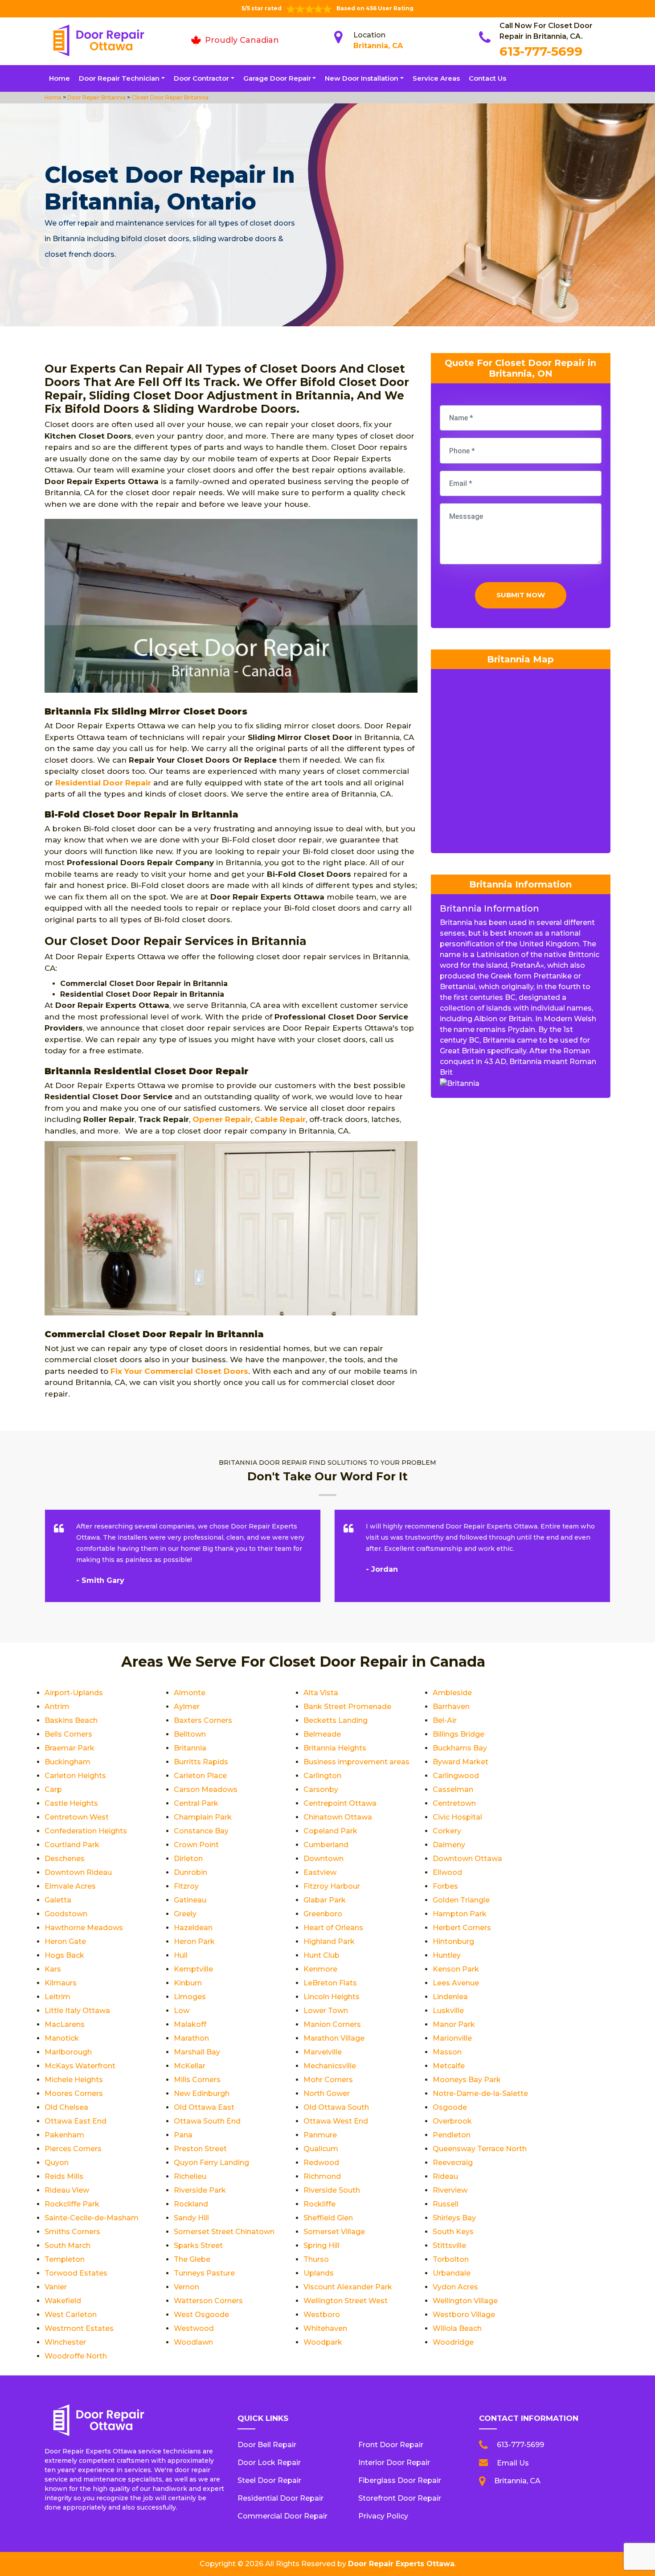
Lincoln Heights (332, 1997)
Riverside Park (200, 2190)
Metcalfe (449, 2066)
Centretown (454, 1803)
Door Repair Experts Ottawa (401, 2564)
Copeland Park (330, 1831)
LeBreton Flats (330, 1983)
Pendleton (452, 2135)
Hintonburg (453, 1941)
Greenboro (323, 1914)
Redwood (321, 2163)
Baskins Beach (71, 1720)
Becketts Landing (336, 1720)
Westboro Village (464, 2315)
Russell (446, 2204)
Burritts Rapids (201, 1762)
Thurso (316, 2259)
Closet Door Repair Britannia (169, 97)
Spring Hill (321, 2245)
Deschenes (65, 1859)
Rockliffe (319, 2204)
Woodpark (323, 2342)
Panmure (320, 2135)
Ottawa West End (336, 2121)
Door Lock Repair (269, 2463)
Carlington (322, 1776)
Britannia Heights (335, 1748)
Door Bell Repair (267, 2445)
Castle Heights (71, 1803)
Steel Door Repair (269, 2480)
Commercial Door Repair (282, 2516)
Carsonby (321, 1789)
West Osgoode (201, 2315)
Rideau (445, 2176)
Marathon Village (334, 2038)
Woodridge (453, 2342)
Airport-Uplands (74, 1693)
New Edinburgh (202, 2093)
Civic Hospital (457, 1817)
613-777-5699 (541, 51)
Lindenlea (450, 1997)
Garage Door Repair (277, 78)
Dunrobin (190, 1872)
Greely (185, 1914)
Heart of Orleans (333, 1928)
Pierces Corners (73, 2149)
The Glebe (192, 2259)
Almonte (190, 1693)
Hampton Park (460, 1914)
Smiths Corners (72, 2232)
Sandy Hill (191, 2218)
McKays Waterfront (80, 2066)
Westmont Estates (79, 2328)
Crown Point (196, 1845)
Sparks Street (198, 2245)
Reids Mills (64, 2176)
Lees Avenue (456, 1983)
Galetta (58, 1900)
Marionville (452, 2038)
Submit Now (521, 595)
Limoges (190, 1997)
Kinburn (188, 1983)
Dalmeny (449, 1845)
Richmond (322, 2176)
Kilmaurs (61, 1983)
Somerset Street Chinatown (224, 2232)
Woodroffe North (76, 2356)
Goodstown (66, 1914)
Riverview (450, 2190)
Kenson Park (456, 1969)
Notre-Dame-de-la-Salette (480, 2093)
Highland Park (329, 1941)
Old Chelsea (66, 2107)
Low (182, 2011)
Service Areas (436, 78)
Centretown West (77, 1817)
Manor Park (454, 2024)
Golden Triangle (461, 1900)
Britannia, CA (378, 46)
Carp (53, 1789)
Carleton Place (200, 1776)
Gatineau (190, 1900)
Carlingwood (456, 1776)
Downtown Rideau (78, 1872)
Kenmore (320, 1969)
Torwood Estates (76, 2273)
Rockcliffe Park (72, 2204)
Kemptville (193, 1969)
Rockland (191, 2204)
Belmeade (322, 1734)
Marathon (191, 2038)
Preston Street (200, 2149)
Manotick (62, 2038)
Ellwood (447, 1872)
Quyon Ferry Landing (211, 2163)
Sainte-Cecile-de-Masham (92, 2218)
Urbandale (452, 2273)
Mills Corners (197, 2080)
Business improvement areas (356, 1762)
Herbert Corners (462, 1928)
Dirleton (188, 1859)
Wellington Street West (346, 2301)
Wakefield (63, 2301)
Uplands (319, 2273)
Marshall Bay (197, 2052)
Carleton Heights (75, 1776)
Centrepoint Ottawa (340, 1803)
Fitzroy (186, 1886)
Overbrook (452, 2121)
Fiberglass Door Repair (400, 2480)
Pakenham (64, 2135)
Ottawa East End (76, 2121)
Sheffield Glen (328, 2218)
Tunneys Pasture (204, 2273)
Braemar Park (70, 1748)
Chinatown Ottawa (338, 1817)
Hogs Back (64, 1955)
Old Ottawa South (336, 2107)
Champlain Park (203, 1817)
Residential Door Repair (103, 783)
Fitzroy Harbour (332, 1886)
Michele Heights (74, 2080)
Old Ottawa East (204, 2107)
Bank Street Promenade (347, 1707)
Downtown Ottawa (467, 1859)
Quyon (57, 2163)
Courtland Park (72, 1845)
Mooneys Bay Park (467, 2080)
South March (68, 2245)
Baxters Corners (203, 1720)
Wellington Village (465, 2301)
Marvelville (323, 2052)
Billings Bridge (458, 1734)
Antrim (57, 1707)
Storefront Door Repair (400, 2498)
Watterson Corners (208, 2301)
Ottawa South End (207, 2121)
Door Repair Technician (119, 78)
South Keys (453, 2232)
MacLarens (65, 2024)
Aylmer (187, 1707)
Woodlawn (193, 2342)
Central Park (196, 1803)
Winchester (65, 2342)
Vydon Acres (455, 2287)
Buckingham (68, 1762)
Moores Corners (74, 2093)
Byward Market (461, 1762)
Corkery (447, 1831)
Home (59, 78)
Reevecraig (453, 2163)
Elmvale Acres (70, 1886)
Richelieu (190, 2176)
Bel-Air (445, 1720)
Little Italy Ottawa (77, 2011)
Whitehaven (325, 2328)
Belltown (190, 1734)
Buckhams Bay (460, 1748)
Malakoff (190, 2024)
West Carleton (71, 2315)
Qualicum (321, 2149)
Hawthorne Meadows (84, 1928)
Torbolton (451, 2259)
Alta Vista (321, 1693)
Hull (181, 1955)
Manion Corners (332, 2024)
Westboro (322, 2315)
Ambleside (452, 1693)
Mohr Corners (328, 2080)
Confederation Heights (86, 1831)
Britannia (190, 1748)
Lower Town (326, 2011)
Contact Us (487, 78)
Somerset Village (334, 2232)
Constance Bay (201, 1831)
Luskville (448, 2011)
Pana (183, 2135)
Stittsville (449, 2245)
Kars (53, 1969)
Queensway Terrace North (480, 2149)
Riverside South (332, 2190)
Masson (447, 2052)
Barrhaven (451, 1707)
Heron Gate (65, 1941)
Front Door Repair (391, 2445)
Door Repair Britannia (96, 97)
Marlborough (68, 2052)
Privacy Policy (383, 2516)
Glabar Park (325, 1900)
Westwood (194, 2328)
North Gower (327, 2093)
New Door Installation (362, 78)
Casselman (453, 1789)
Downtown (323, 1859)
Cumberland (326, 1845)
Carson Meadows (206, 1789)
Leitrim (57, 1997)
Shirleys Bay (454, 2218)
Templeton (65, 2259)
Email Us (513, 2463)
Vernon (186, 2287)
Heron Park (194, 1941)
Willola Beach (457, 2328)
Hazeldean (193, 1928)
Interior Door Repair (394, 2463)
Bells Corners (68, 1734)
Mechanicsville (330, 2066)
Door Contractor (201, 78)
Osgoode (450, 2107)
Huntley (447, 1955)
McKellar (190, 2066)
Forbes (445, 1886)
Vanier (56, 2287)
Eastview (320, 1872)
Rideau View (67, 2190)
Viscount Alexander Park (348, 2287)
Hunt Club (321, 1955)
